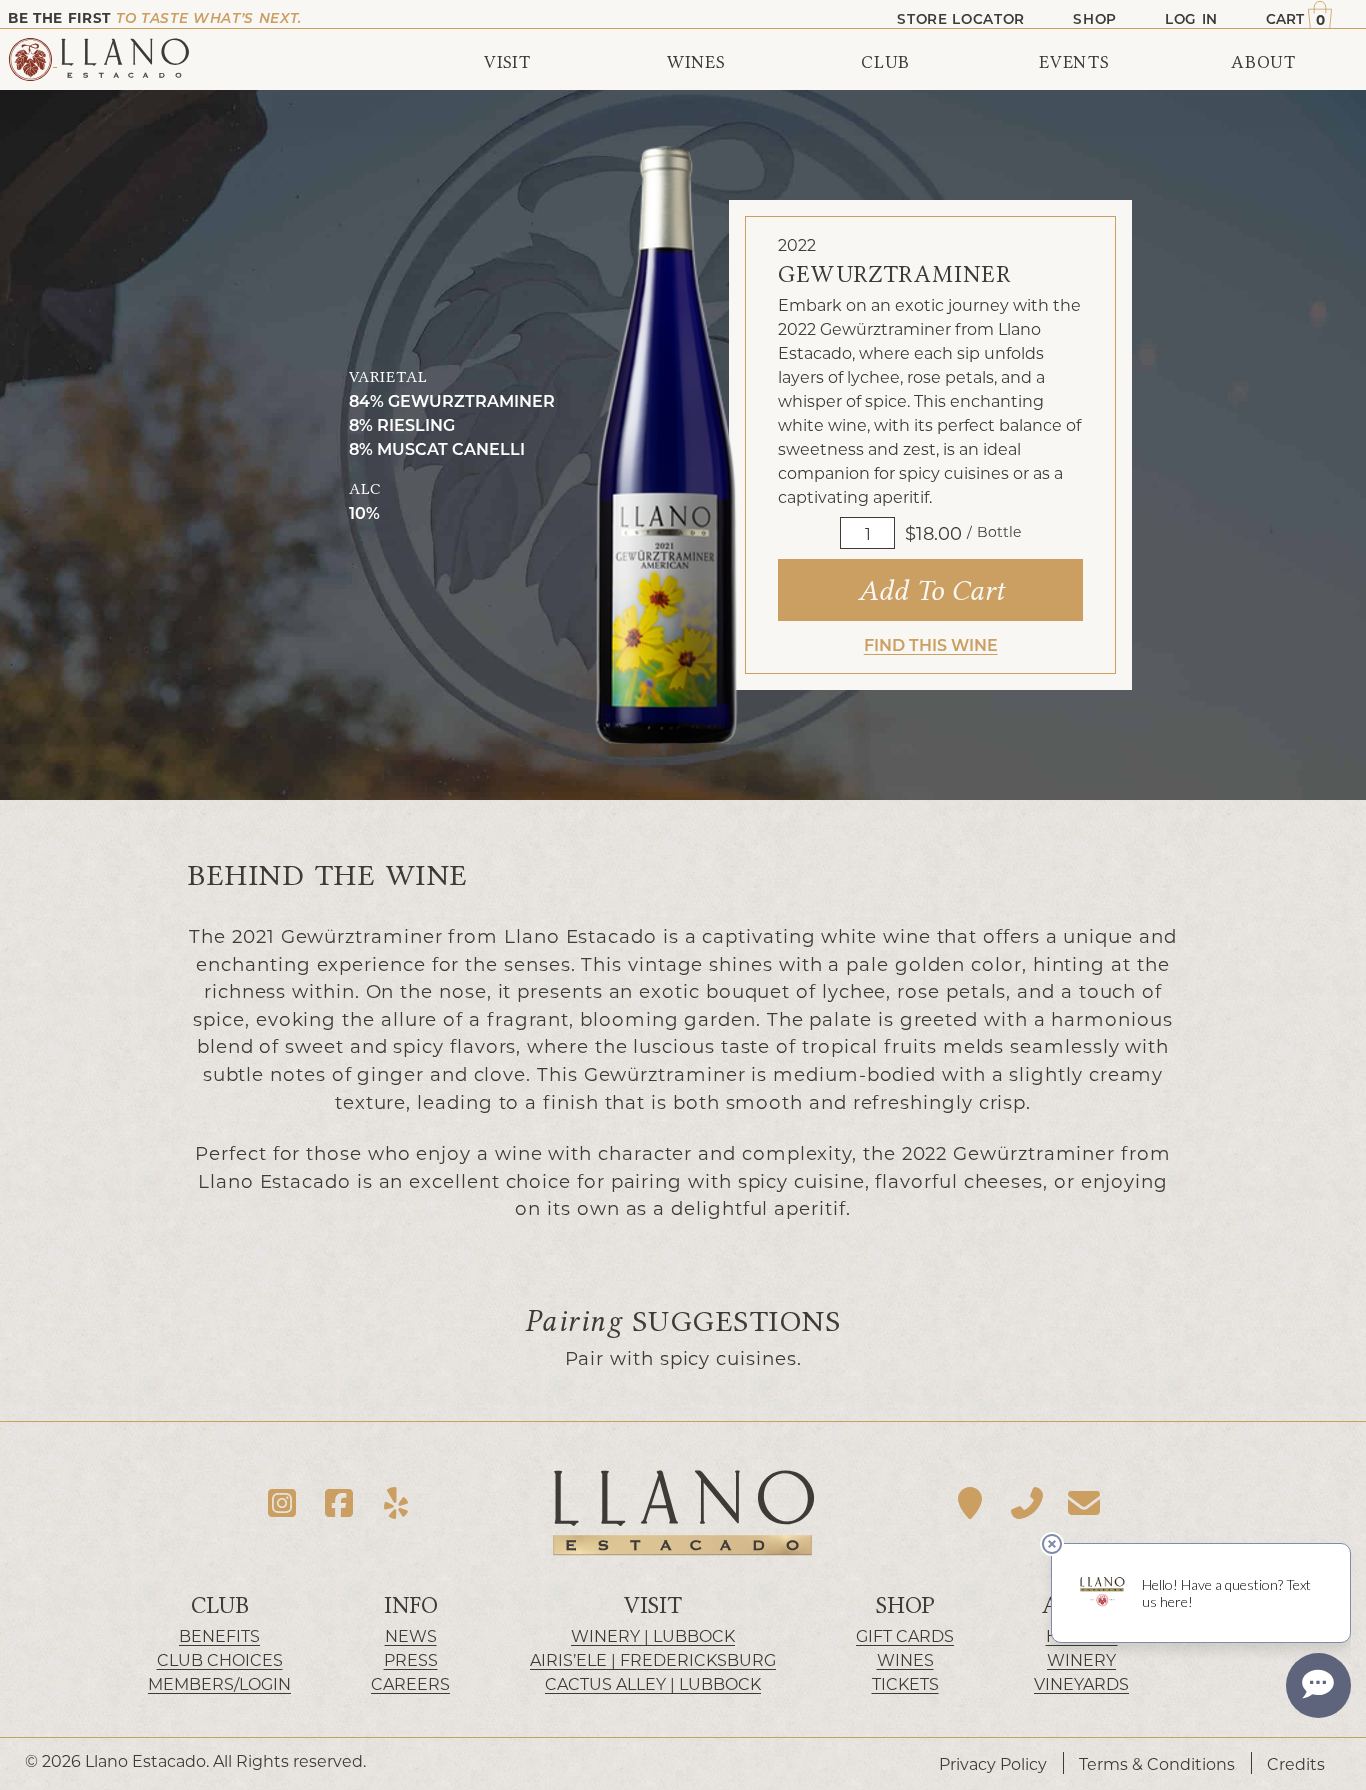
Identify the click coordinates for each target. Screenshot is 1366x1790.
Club (220, 1605)
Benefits (219, 1635)
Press (411, 1659)
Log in (1191, 19)
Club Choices (220, 1659)
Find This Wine (931, 644)
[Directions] (970, 1503)
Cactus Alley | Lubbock (653, 1683)
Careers (410, 1683)
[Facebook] (339, 1503)
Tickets (905, 1683)
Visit (653, 1605)
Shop (905, 1605)
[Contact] (1083, 1503)
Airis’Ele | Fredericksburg (653, 1659)
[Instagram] (282, 1503)
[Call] (1027, 1503)
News (411, 1635)
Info (411, 1605)
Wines (905, 1659)
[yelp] (395, 1503)
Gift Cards (905, 1635)
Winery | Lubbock (653, 1635)
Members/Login (219, 1683)
